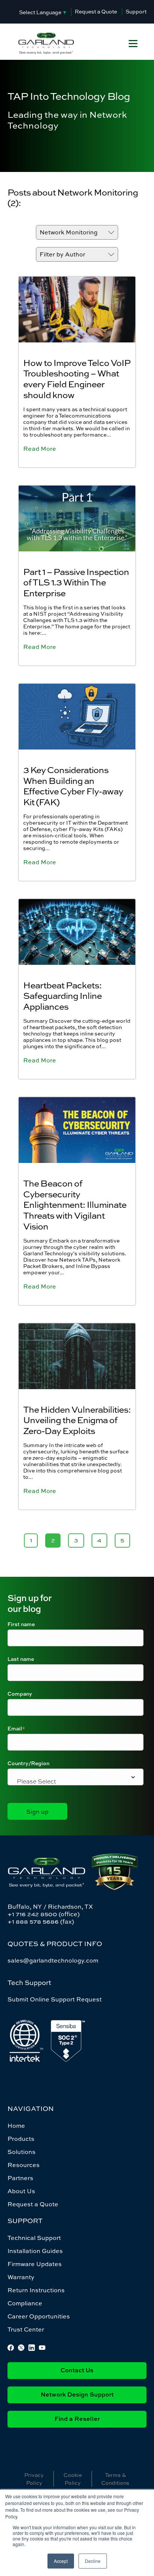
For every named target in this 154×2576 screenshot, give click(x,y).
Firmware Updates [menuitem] (35, 2264)
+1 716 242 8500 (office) (44, 1914)
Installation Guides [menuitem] (35, 2251)
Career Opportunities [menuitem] (39, 2316)
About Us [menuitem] (21, 2191)
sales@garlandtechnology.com (53, 1960)
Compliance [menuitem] (25, 2303)
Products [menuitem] (21, 2139)
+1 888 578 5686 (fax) (41, 1921)
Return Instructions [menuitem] (36, 2290)
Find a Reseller (77, 2419)
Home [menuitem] (16, 2126)
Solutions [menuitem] (21, 2152)
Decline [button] (93, 2561)
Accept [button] (61, 2561)
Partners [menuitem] (20, 2178)
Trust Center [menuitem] (26, 2329)
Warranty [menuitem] (21, 2277)
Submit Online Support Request (55, 1999)
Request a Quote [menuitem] (33, 2204)
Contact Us (77, 2371)
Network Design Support (77, 2395)
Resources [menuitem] (24, 2165)
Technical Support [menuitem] (34, 2238)
